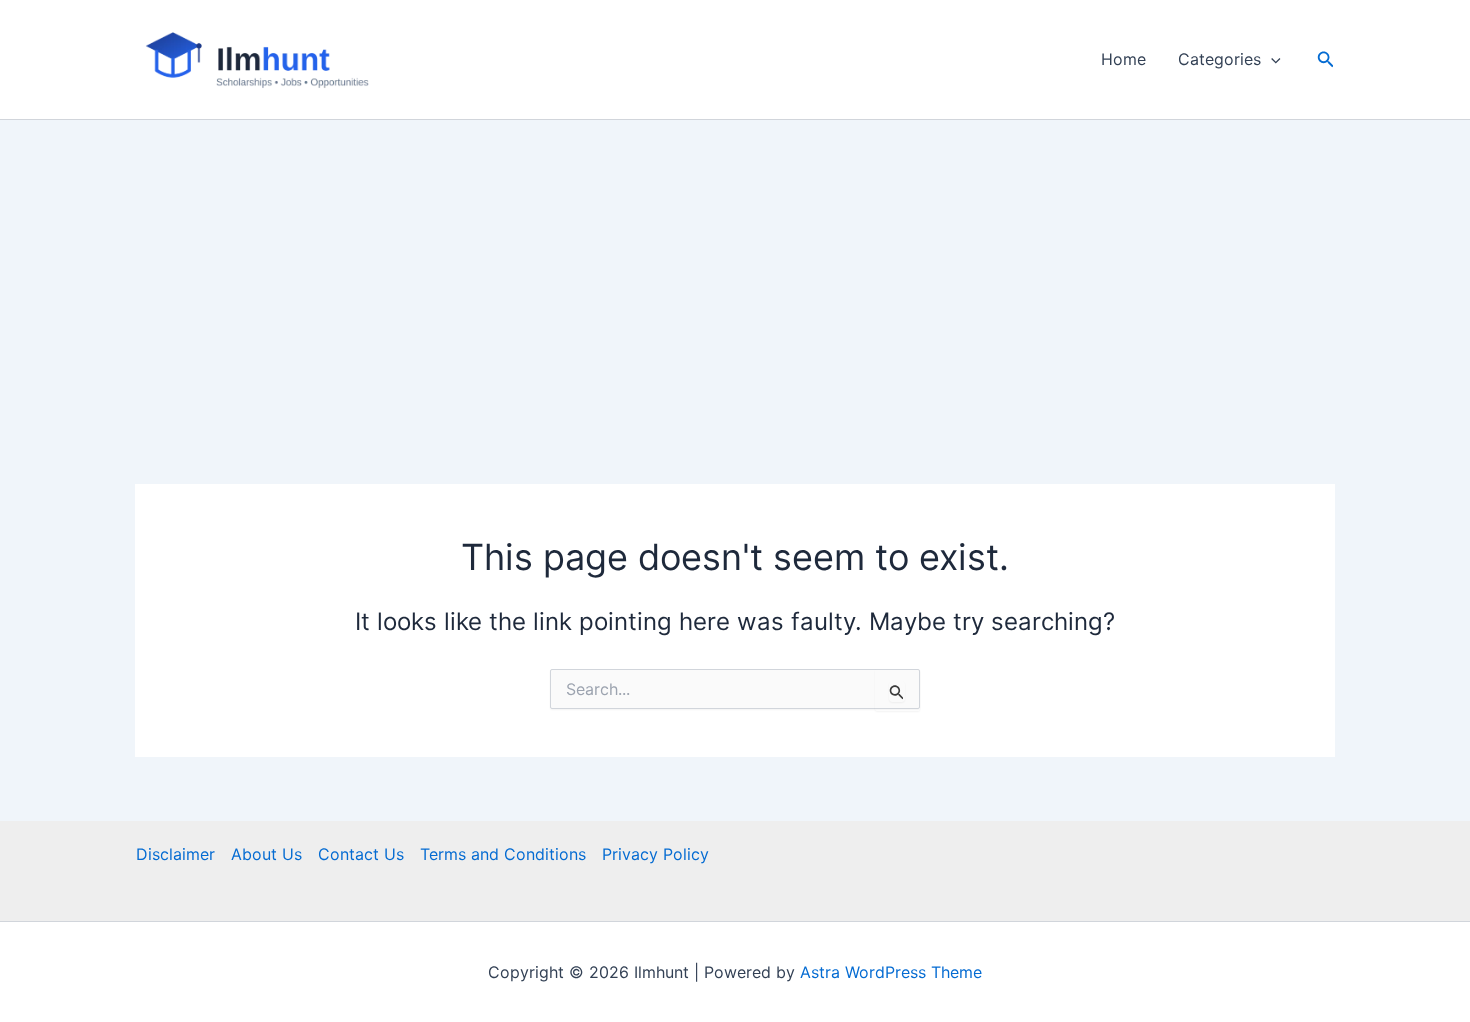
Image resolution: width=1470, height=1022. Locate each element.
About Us (266, 854)
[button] (1271, 59)
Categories (1219, 59)
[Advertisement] (735, 270)
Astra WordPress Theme (891, 972)
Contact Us (361, 854)
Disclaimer (175, 854)
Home (1123, 59)
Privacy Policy (655, 854)
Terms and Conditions (503, 854)
